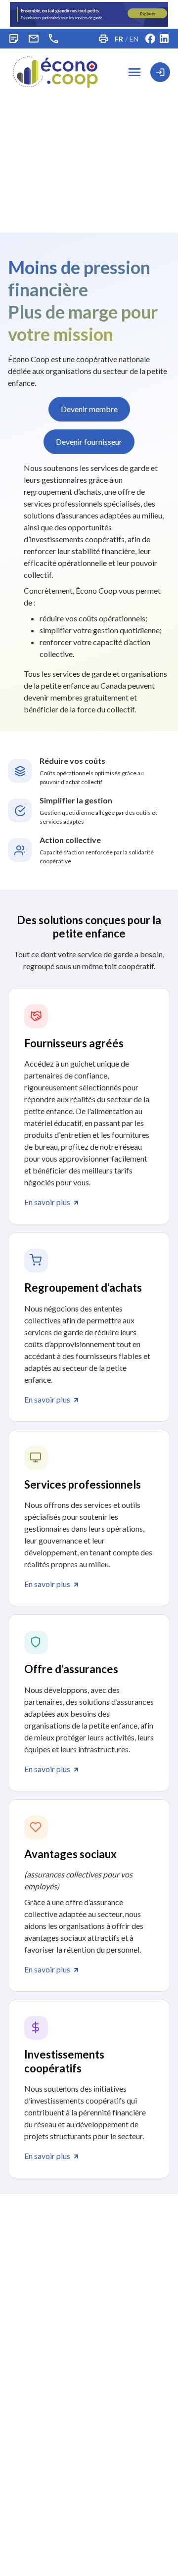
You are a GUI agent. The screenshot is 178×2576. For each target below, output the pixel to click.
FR (119, 39)
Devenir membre (89, 409)
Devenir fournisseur (89, 442)
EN (134, 39)
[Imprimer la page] (103, 39)
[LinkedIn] (164, 39)
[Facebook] (150, 39)
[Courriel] (34, 39)
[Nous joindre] (14, 39)
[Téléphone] (53, 39)
